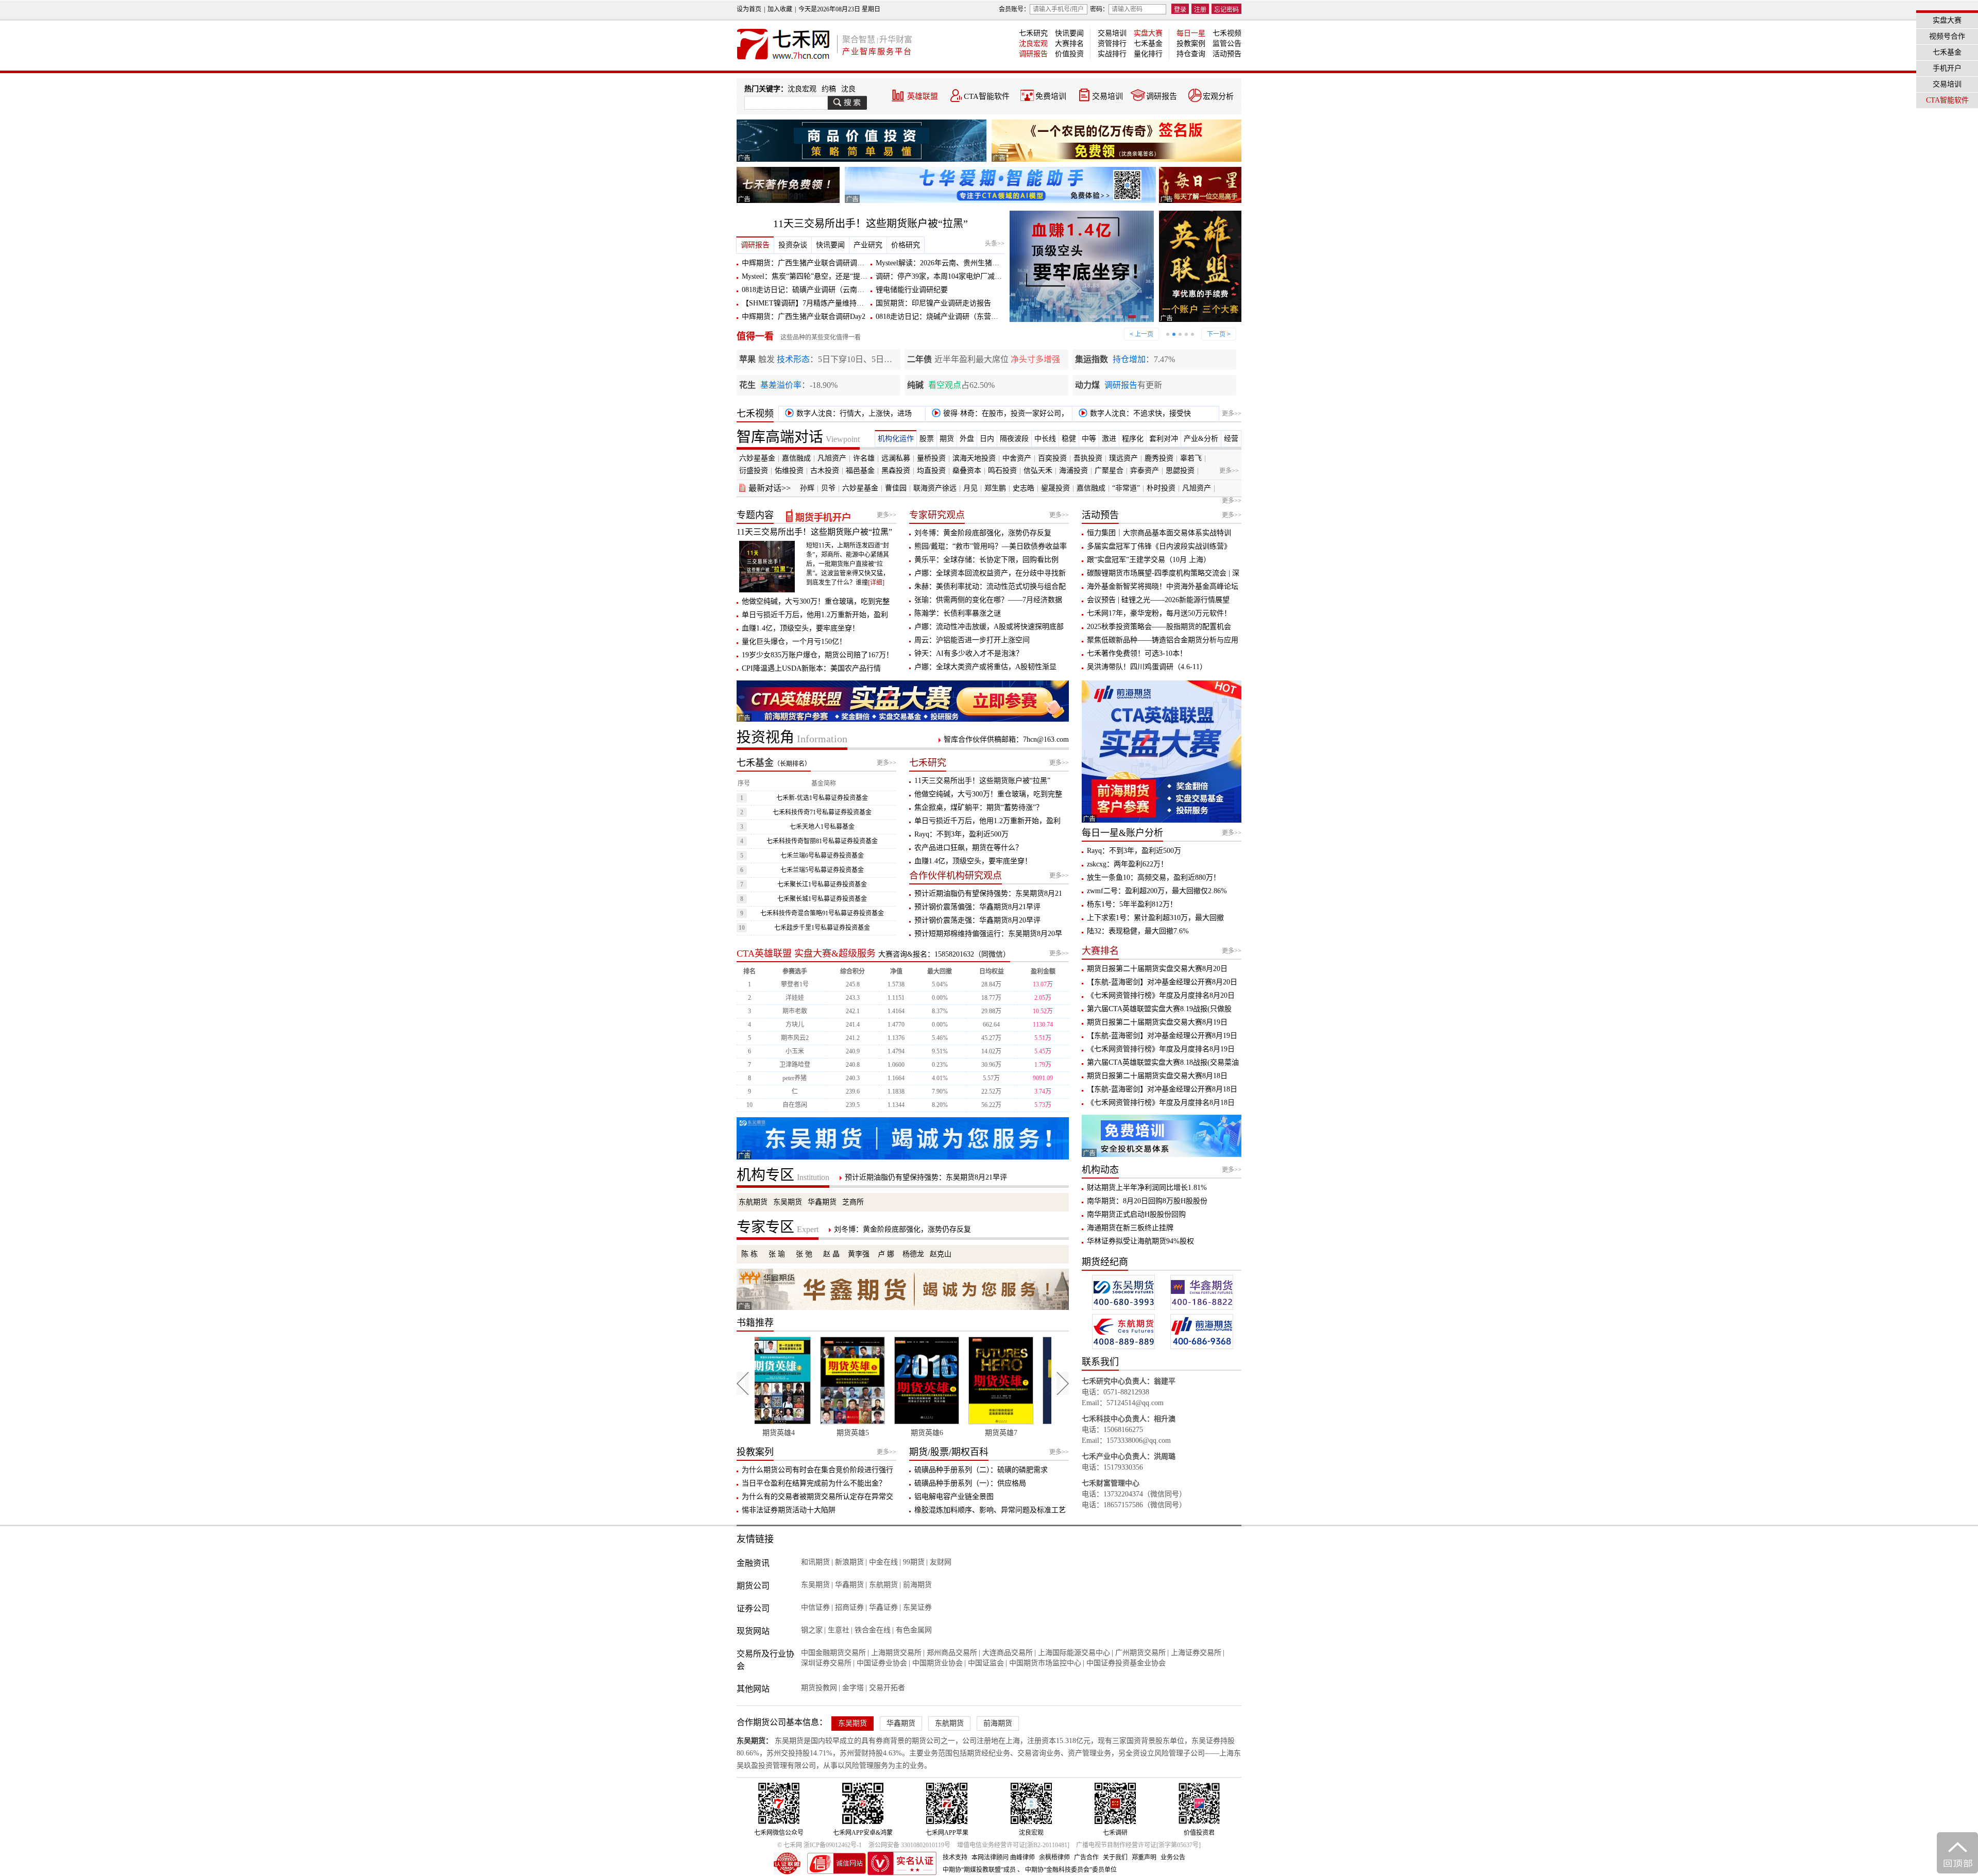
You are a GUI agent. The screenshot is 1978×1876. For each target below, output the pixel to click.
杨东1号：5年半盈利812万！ (1132, 904)
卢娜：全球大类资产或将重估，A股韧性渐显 (985, 667)
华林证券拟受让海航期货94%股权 (1140, 1241)
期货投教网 (819, 1688)
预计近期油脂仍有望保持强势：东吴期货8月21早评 (926, 1177)
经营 (1231, 439)
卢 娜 (886, 1254)
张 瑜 (777, 1254)
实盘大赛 (1148, 33)
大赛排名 (1069, 44)
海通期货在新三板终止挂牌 (1130, 1228)
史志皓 (1024, 488)
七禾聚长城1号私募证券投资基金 (822, 899)
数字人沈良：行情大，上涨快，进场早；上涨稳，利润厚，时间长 (847, 415)
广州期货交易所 (1140, 1653)
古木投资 (825, 471)
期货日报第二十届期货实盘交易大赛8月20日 (1157, 969)
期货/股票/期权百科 (949, 1452)
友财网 (941, 1562)
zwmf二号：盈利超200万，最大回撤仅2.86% (1157, 891)
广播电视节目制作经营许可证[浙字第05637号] (1138, 1845)
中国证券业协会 (882, 1663)
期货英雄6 (792, 1433)
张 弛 (804, 1254)
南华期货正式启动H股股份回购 (1136, 1214)
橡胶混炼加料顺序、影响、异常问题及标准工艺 (990, 1510)
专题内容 (755, 515)
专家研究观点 (937, 515)
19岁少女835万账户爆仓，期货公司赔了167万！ (817, 655)
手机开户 (1947, 68)
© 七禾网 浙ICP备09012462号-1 (820, 1845)
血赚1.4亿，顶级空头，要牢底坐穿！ (800, 628)
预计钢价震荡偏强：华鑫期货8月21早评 (977, 907)
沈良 (848, 89)
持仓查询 (1191, 54)
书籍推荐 (755, 1323)
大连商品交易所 (1008, 1653)
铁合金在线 (873, 1630)
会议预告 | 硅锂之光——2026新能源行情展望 (1158, 600)
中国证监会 (986, 1663)
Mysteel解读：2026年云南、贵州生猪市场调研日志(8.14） (967, 263)
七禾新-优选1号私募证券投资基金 (822, 798)
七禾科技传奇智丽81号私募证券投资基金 (822, 841)
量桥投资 (931, 458)
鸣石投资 (1002, 471)
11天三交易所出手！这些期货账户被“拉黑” (871, 224)
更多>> (1232, 414)
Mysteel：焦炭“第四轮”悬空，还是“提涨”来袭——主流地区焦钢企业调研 (857, 276)
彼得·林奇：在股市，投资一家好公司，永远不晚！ (998, 415)
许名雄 (864, 458)
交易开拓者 (887, 1688)
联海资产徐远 (935, 488)
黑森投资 (896, 471)
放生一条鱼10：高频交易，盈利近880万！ (1154, 877)
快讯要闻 (1069, 33)
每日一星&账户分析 (1122, 833)
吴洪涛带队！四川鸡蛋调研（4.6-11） (1147, 667)
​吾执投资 (1088, 458)
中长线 (1045, 439)
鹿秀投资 (1159, 458)
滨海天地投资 (974, 458)
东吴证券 (917, 1607)
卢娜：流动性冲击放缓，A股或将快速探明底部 (989, 627)
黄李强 (859, 1254)
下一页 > (1219, 334)
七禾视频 (1227, 33)
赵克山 (941, 1254)
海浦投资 (1073, 471)
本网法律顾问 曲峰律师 (1003, 1857)
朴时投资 (1161, 488)
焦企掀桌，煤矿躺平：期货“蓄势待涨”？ (979, 807)
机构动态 (1100, 1170)
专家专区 (778, 1227)
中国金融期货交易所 (833, 1653)
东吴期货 (788, 1202)
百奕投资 (1052, 458)
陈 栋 (749, 1254)
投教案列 (755, 1452)
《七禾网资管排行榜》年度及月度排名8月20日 (1161, 995)
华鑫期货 (822, 1202)
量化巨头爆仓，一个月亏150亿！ (794, 642)
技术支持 (955, 1857)
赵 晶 (831, 1254)
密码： (1099, 9)
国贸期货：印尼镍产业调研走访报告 (933, 303)
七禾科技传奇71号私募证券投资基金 (822, 812)
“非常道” (1126, 488)
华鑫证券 (883, 1607)
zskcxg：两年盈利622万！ (1127, 864)
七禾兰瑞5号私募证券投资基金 (822, 870)
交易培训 (1112, 33)
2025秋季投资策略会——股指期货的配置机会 (1159, 627)
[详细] (876, 583)
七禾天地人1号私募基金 (822, 827)
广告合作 (1086, 1857)
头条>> (995, 244)
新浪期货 (849, 1562)
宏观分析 (1218, 96)
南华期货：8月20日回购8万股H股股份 (1147, 1201)
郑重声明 (1144, 1857)
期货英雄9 (1014, 1433)
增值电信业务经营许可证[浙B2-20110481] (1013, 1845)
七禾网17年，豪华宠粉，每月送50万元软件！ (1159, 613)
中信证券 (815, 1607)
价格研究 (906, 245)
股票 (927, 439)
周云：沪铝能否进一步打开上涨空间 (972, 640)
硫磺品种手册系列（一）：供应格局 (970, 1483)
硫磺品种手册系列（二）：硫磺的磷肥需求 (981, 1470)
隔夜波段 (1014, 439)
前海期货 (917, 1585)
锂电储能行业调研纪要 (912, 290)
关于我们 (1115, 1857)
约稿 (829, 89)
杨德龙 (913, 1254)
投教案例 (1191, 44)
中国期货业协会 (937, 1663)
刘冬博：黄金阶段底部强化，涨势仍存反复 (983, 533)
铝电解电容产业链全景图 (954, 1497)
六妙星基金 (757, 458)
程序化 (1133, 439)
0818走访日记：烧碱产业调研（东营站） (941, 317)
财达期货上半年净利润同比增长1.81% (1147, 1188)
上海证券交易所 (1196, 1653)
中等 (1089, 439)
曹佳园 (896, 488)
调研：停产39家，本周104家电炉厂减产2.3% (947, 276)
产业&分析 (1201, 439)
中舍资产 (1017, 458)
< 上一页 (1141, 334)
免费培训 (1051, 96)
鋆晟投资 (1055, 488)
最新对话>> (770, 488)
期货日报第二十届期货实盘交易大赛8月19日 (1157, 1022)
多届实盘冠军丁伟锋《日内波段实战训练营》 (1159, 546)
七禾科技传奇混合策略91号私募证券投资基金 (822, 913)
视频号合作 (1947, 36)
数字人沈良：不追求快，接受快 (1139, 413)
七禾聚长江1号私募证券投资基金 (822, 884)
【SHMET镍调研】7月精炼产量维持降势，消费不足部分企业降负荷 (850, 303)
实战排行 (1112, 54)
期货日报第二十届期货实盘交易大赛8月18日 (1157, 1076)
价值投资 (1069, 54)
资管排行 (1112, 44)
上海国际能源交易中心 (1074, 1653)
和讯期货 (815, 1562)
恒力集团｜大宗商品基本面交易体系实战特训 (1159, 533)
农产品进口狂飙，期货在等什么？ (968, 848)
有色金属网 (914, 1630)
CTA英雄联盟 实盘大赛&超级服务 (806, 953)
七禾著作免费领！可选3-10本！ (1137, 653)
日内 (987, 439)
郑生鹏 (995, 488)
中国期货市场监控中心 (1045, 1663)
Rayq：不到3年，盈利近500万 (961, 834)
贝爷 (828, 488)
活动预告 (1227, 54)
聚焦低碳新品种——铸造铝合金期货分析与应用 (1163, 640)
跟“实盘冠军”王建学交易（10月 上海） (1149, 560)
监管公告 (1227, 44)
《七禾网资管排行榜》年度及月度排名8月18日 (1161, 1103)
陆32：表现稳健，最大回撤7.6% (1138, 931)
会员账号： (1014, 9)
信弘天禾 (1038, 471)
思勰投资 (1180, 471)
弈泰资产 (1145, 471)
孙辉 (807, 488)
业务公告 (1173, 1857)
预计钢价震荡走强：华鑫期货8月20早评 (977, 920)
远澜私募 (896, 458)
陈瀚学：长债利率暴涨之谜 (958, 613)
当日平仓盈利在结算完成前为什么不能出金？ (814, 1483)
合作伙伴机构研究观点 (956, 876)
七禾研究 (1033, 33)
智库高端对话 (798, 437)
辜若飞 (1191, 458)
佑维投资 (789, 471)
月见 (970, 488)
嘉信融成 (796, 458)
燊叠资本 (967, 471)
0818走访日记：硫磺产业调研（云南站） (807, 290)
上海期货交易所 (896, 1653)
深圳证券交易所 (826, 1663)
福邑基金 (860, 471)
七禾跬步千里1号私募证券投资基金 (822, 928)
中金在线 (883, 1562)
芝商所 (853, 1202)
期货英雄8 (940, 1433)
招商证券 (849, 1607)
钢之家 (812, 1630)
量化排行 (1148, 54)
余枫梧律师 (1054, 1857)
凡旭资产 (832, 458)
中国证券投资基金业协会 (1126, 1663)
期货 (947, 439)
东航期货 (753, 1202)
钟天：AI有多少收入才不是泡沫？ (969, 653)
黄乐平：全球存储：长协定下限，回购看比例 (986, 560)
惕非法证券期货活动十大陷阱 (789, 1510)
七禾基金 (1148, 44)
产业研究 (868, 245)
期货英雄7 (866, 1433)
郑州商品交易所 (952, 1653)
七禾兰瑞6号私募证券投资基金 (822, 856)
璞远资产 (1123, 458)
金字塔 (853, 1688)
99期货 (914, 1562)
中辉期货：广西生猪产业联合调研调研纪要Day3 (818, 263)
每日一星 (1191, 33)
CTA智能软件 (987, 96)
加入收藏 (780, 9)
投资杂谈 (793, 245)
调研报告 (1033, 54)
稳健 (1069, 439)
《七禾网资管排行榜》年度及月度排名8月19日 (1161, 1049)
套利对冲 (1164, 439)
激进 (1109, 439)
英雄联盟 (923, 96)
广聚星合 (1109, 471)
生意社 (839, 1630)
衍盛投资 (754, 471)
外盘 (967, 439)
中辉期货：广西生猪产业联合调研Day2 (804, 317)
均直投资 (931, 471)
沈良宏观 (1033, 44)
